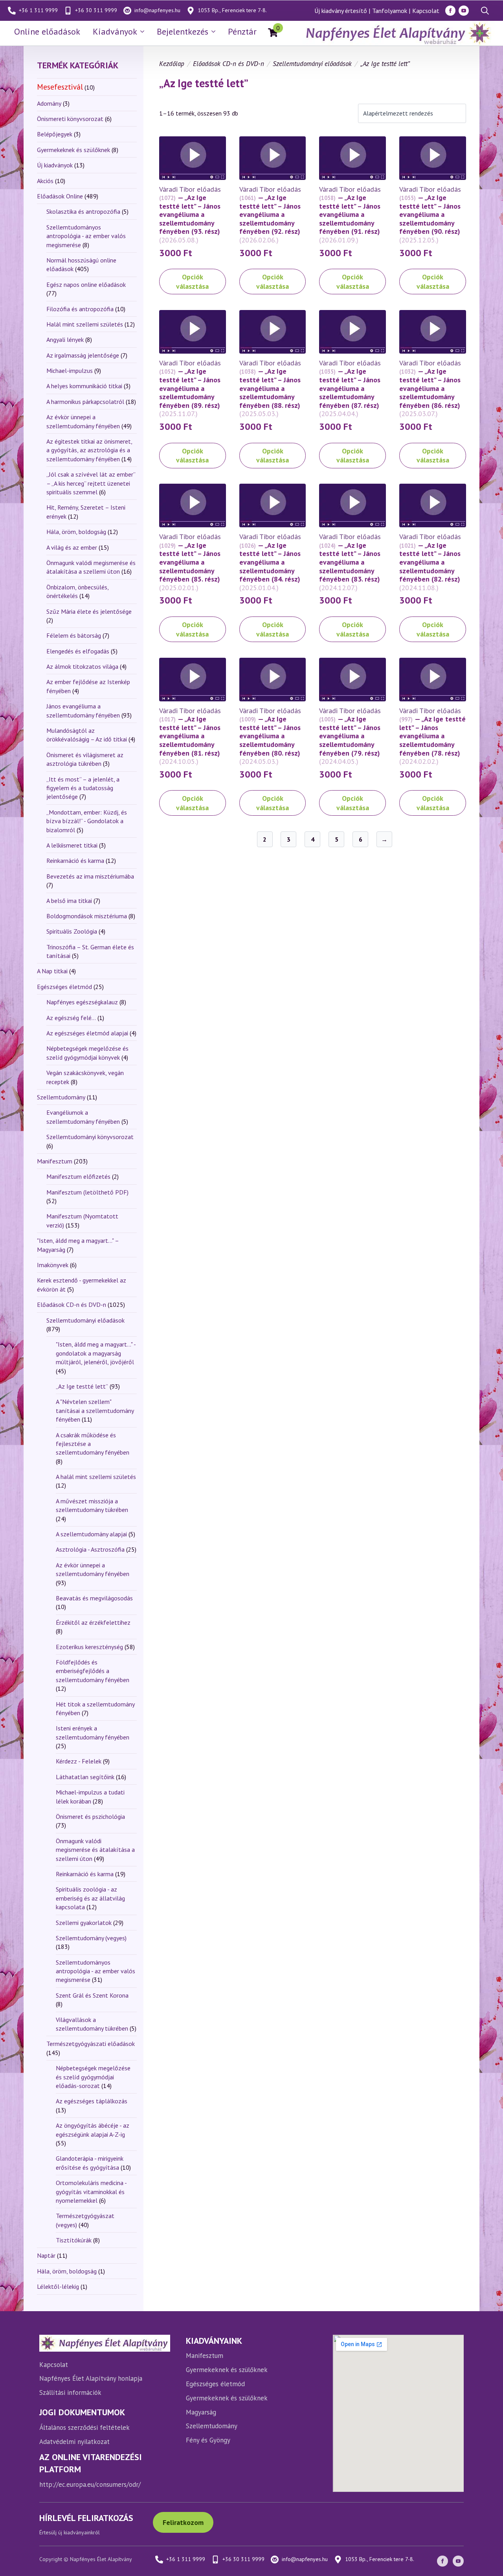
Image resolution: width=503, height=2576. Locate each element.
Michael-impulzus (70, 371)
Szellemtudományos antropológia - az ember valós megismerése (86, 236)
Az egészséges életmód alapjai (87, 1033)
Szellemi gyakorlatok (84, 1923)
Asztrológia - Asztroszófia (90, 1549)
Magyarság (201, 2412)
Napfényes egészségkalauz (82, 1002)
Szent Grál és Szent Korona (92, 1995)
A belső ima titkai (69, 901)
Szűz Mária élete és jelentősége (89, 611)
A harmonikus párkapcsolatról (85, 402)
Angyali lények (65, 339)
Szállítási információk (70, 2393)
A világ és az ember (72, 547)
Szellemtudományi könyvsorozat (90, 1137)
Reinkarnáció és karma (75, 861)
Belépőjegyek (55, 134)
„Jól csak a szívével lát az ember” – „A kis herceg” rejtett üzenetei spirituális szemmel (91, 483)
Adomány (49, 103)
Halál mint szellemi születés (85, 324)
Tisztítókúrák (74, 2240)
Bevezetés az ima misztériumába (90, 876)
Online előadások (47, 31)
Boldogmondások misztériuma (87, 916)
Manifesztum (55, 1161)
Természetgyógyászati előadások (91, 2044)
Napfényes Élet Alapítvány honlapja (91, 2378)
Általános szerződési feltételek (84, 2427)
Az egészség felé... (71, 1018)
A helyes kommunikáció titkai (84, 386)
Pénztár (242, 31)
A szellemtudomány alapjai (91, 1534)
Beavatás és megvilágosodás (94, 1598)
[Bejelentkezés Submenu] (215, 31)
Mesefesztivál (60, 87)
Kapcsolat (426, 11)
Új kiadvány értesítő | (342, 11)
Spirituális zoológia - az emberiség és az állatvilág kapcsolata (90, 1898)
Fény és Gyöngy (208, 2440)
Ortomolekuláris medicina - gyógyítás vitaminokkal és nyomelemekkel (91, 2192)
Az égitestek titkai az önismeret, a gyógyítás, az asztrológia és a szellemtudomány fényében (89, 450)
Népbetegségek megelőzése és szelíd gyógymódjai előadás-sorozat (93, 2077)
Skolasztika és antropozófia (83, 211)
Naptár (46, 2255)
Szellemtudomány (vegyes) (91, 1938)
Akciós (45, 181)
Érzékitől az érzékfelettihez (93, 1622)
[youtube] (464, 11)
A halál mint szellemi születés (96, 1477)
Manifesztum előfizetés (78, 1176)
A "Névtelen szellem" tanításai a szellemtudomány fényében (95, 1410)
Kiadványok (115, 31)
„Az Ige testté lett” (82, 1386)
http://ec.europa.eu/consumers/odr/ (90, 2484)
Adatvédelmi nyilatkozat (74, 2442)
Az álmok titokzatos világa (82, 666)
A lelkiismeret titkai (72, 845)
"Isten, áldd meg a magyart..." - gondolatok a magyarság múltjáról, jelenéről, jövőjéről (96, 1353)
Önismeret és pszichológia (90, 1816)
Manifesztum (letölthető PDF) (87, 1192)
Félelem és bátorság (74, 635)
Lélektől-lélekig (58, 2286)
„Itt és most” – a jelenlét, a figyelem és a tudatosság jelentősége (83, 788)
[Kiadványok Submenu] (144, 31)
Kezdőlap (172, 64)
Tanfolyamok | (391, 11)
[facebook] (450, 11)
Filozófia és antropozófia (80, 309)
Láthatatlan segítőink (85, 1777)
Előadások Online (60, 196)
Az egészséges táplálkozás (92, 2101)
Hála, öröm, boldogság (76, 532)
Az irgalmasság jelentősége (83, 355)
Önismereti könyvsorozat (70, 119)
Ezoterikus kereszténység (89, 1647)
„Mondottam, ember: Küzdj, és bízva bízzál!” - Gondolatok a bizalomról (87, 821)
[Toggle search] (485, 11)
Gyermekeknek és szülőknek (73, 150)
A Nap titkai (52, 971)
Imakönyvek (53, 1265)
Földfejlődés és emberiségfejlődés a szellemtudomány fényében (93, 1671)
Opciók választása (192, 281)
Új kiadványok (55, 165)
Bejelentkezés (183, 31)
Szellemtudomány (61, 1097)
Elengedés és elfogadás (78, 651)
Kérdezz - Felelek (79, 1761)
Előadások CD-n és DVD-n (72, 1305)
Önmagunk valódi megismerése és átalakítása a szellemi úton (95, 1850)
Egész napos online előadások (86, 284)
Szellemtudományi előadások (85, 1320)
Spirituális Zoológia (72, 931)
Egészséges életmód (64, 987)
